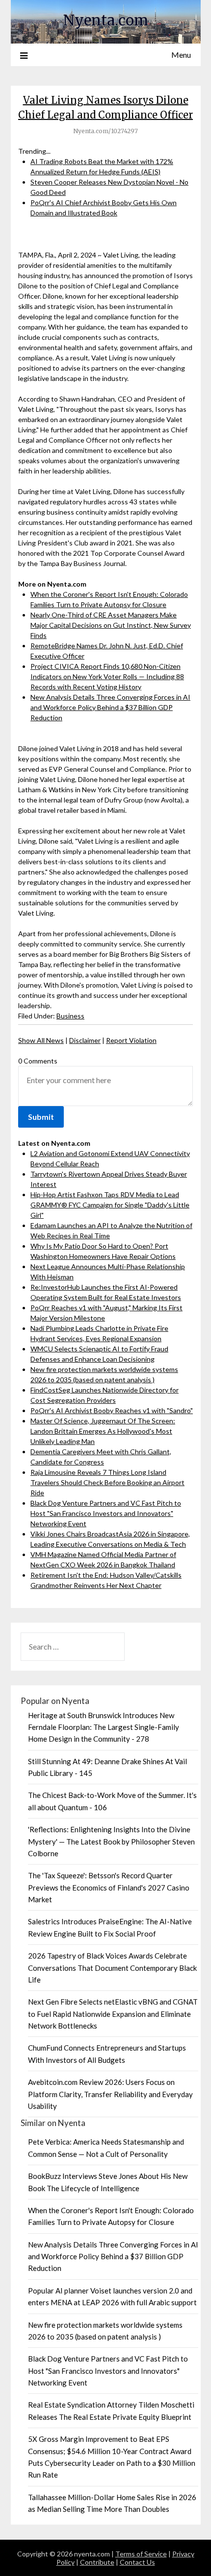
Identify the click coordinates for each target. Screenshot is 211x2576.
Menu (181, 55)
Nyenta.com (106, 20)
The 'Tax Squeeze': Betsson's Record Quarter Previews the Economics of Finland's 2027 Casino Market (109, 1887)
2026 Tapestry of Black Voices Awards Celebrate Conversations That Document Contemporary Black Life (112, 1968)
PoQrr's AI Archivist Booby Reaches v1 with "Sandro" (112, 1410)
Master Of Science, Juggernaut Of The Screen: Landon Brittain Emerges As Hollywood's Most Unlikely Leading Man (103, 1431)
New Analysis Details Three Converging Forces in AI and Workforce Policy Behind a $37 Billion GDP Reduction (110, 707)
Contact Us (137, 2562)
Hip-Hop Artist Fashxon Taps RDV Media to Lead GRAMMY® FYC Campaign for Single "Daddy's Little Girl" (110, 1205)
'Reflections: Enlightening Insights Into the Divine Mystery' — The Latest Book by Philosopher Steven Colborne (111, 1841)
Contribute (97, 2562)
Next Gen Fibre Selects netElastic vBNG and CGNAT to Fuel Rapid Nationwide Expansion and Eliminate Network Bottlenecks (113, 2014)
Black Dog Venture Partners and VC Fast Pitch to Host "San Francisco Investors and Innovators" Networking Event (106, 1513)
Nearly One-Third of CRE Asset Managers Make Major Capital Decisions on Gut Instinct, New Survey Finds (111, 625)
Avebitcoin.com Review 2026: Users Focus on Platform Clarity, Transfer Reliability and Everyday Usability (110, 2094)
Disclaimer (85, 1040)
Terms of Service (141, 2554)
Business (70, 1016)
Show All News (41, 1040)
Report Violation (131, 1040)
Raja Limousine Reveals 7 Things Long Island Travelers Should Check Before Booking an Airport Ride (107, 1482)
